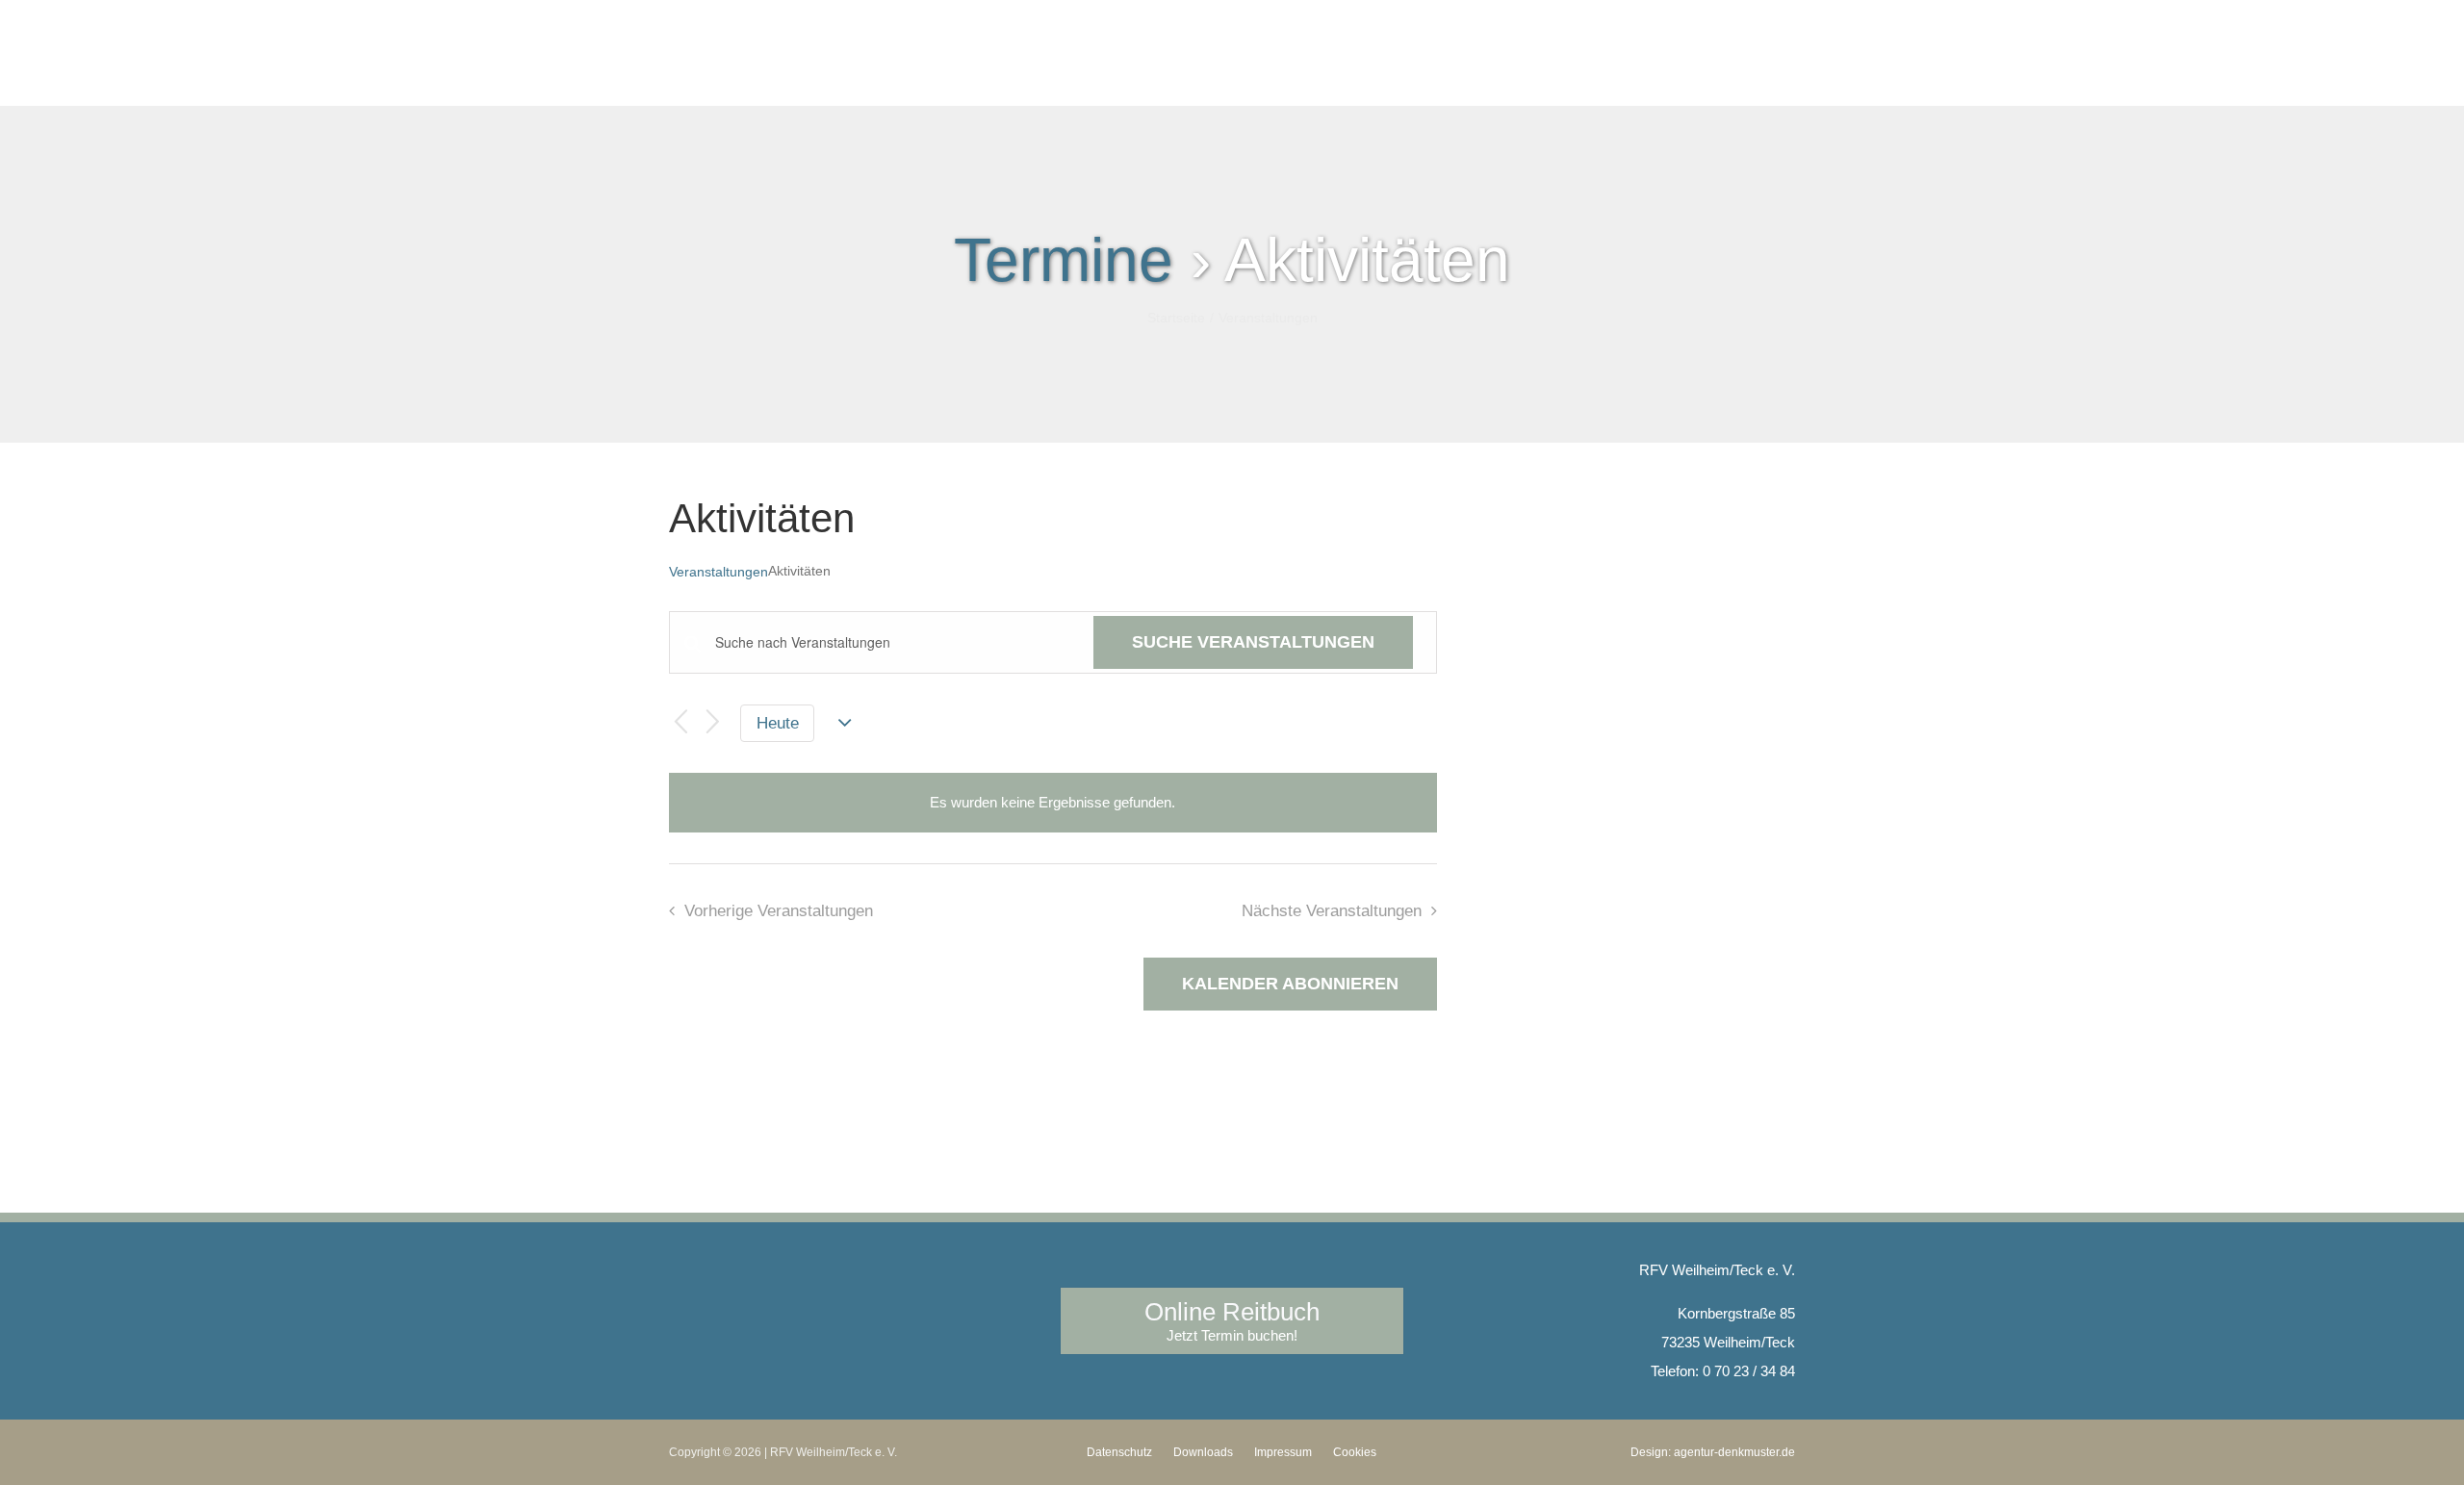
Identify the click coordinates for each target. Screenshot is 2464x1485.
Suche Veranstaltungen (1253, 642)
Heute (778, 723)
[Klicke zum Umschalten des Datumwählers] (846, 723)
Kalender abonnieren (1290, 984)
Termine (1064, 260)
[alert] (1052, 803)
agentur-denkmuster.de (1734, 1452)
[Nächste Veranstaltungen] (713, 723)
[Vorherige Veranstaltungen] (680, 723)
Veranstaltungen (719, 572)
